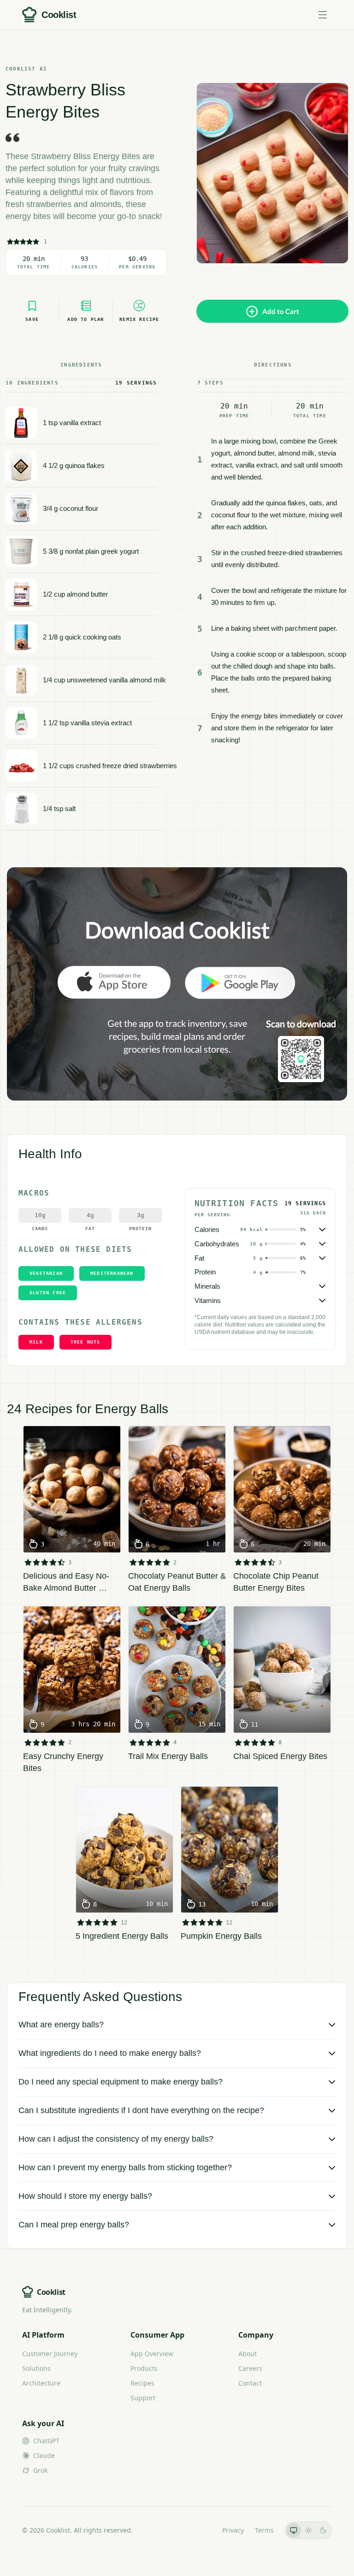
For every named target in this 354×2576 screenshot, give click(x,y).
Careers (250, 2368)
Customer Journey (50, 2354)
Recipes (142, 2383)
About (248, 2354)
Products (144, 2368)
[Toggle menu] (323, 15)
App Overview (152, 2354)
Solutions (36, 2368)
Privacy (233, 2530)
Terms (264, 2530)
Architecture (41, 2383)
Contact (250, 2383)
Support (143, 2398)
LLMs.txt (198, 2530)
